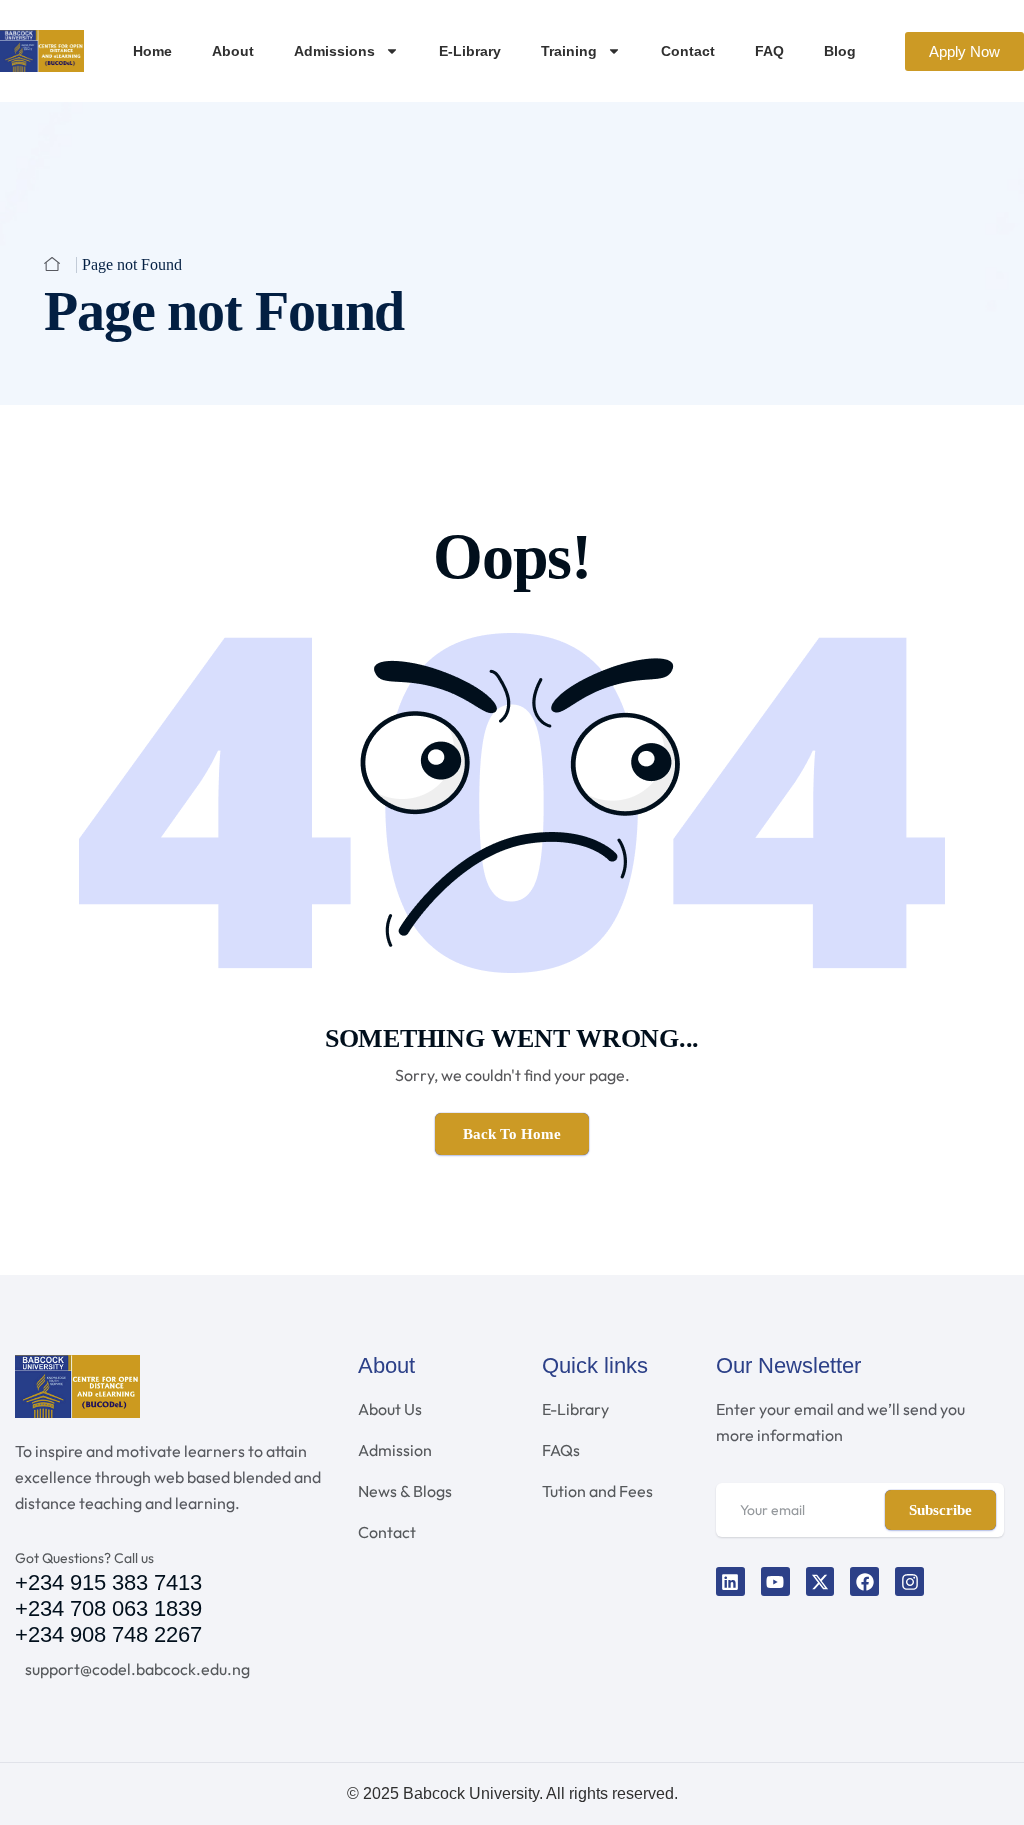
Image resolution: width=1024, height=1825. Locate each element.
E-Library (470, 51)
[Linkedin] (730, 1581)
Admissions (334, 51)
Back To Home (512, 1134)
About (233, 51)
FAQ (769, 51)
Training (569, 51)
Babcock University (471, 1793)
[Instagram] (909, 1581)
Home (152, 51)
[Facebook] (864, 1581)
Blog (840, 51)
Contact (688, 51)
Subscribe (940, 1510)
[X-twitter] (820, 1581)
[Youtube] (775, 1581)
